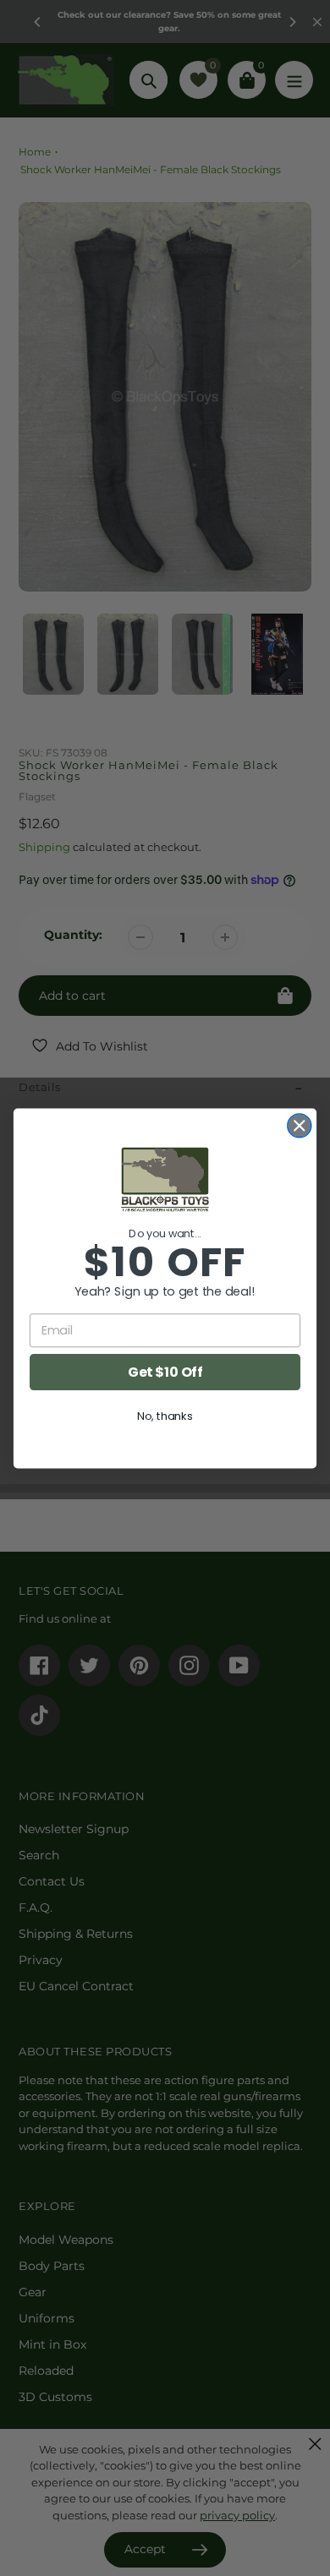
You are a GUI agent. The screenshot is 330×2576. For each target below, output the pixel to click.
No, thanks (165, 1416)
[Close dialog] (300, 1125)
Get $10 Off (165, 1372)
